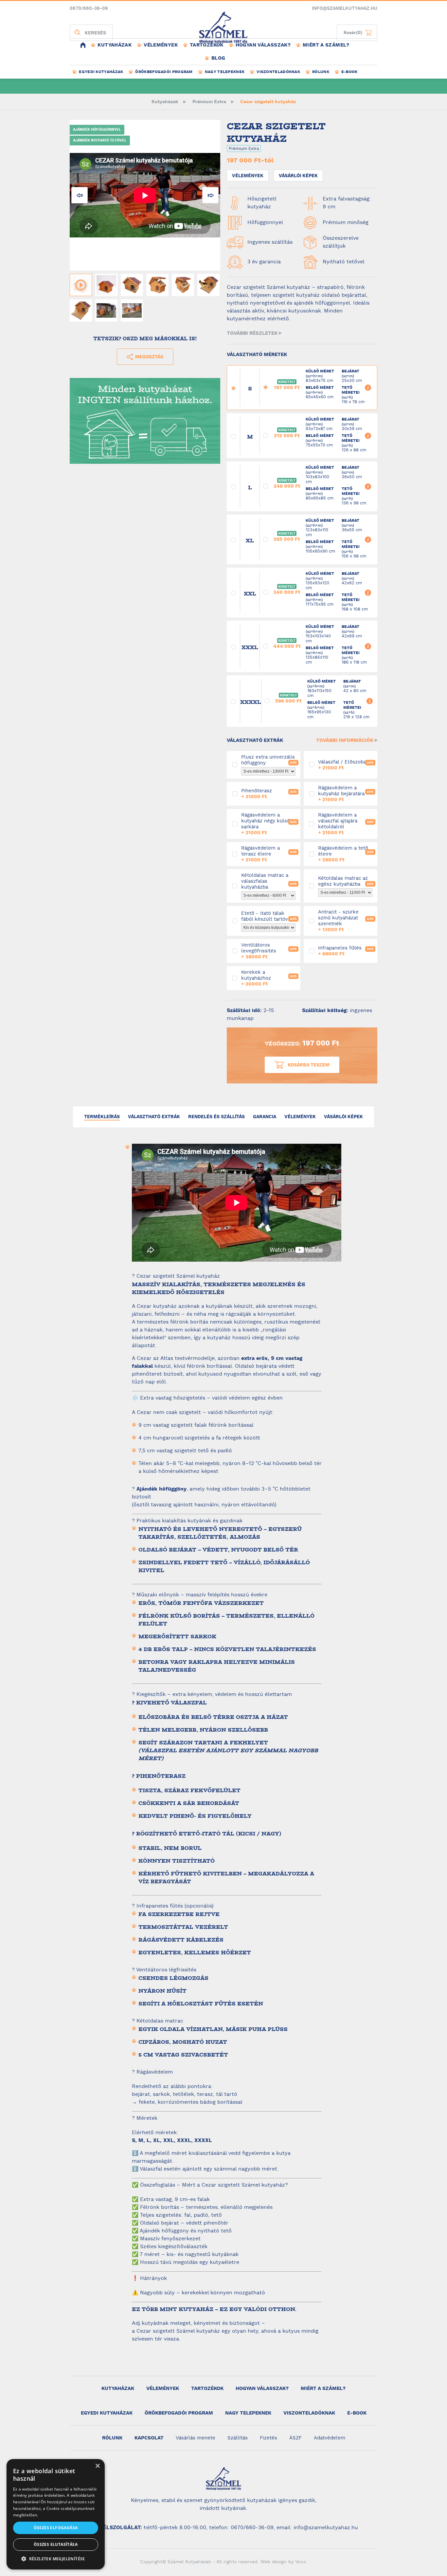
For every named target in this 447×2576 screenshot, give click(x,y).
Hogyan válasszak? (263, 45)
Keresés (95, 33)
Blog (218, 58)
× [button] (97, 2466)
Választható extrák (154, 1117)
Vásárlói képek (298, 176)
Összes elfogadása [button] (56, 2528)
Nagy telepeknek (225, 72)
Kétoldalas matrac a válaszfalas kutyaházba (236, 886)
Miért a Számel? (326, 45)
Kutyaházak (115, 45)
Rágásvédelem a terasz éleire (236, 854)
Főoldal (83, 45)
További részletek (252, 333)
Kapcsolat (149, 2438)
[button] (56, 2559)
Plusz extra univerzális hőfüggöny (236, 765)
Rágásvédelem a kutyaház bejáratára (313, 794)
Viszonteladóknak (278, 72)
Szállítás (238, 2438)
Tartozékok (207, 45)
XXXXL (233, 702)
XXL (233, 593)
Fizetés (268, 2438)
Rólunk (321, 72)
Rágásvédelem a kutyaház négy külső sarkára (236, 824)
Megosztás (149, 357)
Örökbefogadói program (164, 72)
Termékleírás (102, 1117)
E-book (349, 72)
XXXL (233, 647)
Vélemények (161, 45)
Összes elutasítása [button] (56, 2544)
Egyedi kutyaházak (101, 72)
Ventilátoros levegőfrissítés (236, 951)
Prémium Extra (209, 102)
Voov (300, 2562)
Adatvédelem (330, 2438)
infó (293, 763)
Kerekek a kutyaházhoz (236, 978)
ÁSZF (295, 2438)
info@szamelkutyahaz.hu (345, 9)
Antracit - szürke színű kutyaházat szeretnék (313, 921)
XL (233, 540)
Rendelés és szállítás (216, 1117)
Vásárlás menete (196, 2438)
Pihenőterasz (236, 794)
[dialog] (56, 2514)
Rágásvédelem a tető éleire (313, 854)
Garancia (265, 1117)
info (368, 388)
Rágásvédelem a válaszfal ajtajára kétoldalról (313, 824)
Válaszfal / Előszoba (313, 765)
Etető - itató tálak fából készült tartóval (236, 921)
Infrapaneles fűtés (313, 951)
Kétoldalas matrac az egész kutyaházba (313, 886)
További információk (345, 740)
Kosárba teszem (309, 1065)
